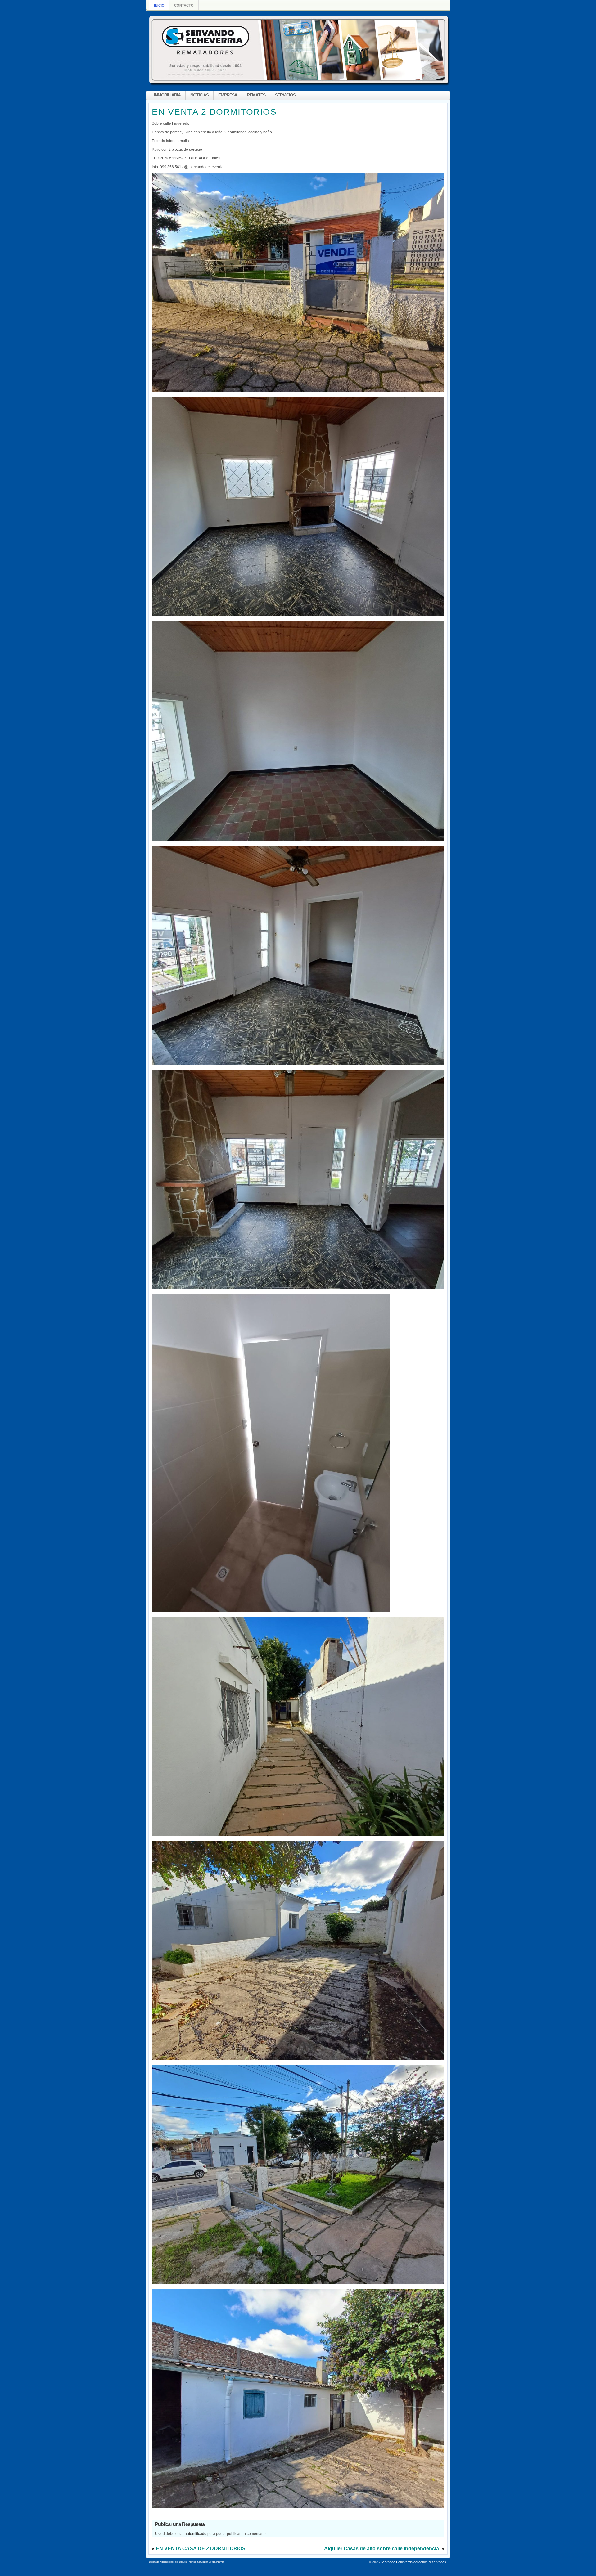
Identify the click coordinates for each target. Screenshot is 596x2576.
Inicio (159, 5)
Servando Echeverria (397, 2562)
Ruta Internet (217, 2562)
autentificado (196, 2534)
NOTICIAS (199, 95)
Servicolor (203, 2562)
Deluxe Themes (187, 2562)
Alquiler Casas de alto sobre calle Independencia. (382, 2549)
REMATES (256, 95)
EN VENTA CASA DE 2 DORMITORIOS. (201, 2549)
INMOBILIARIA (167, 95)
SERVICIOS (285, 95)
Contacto (184, 5)
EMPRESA (228, 95)
